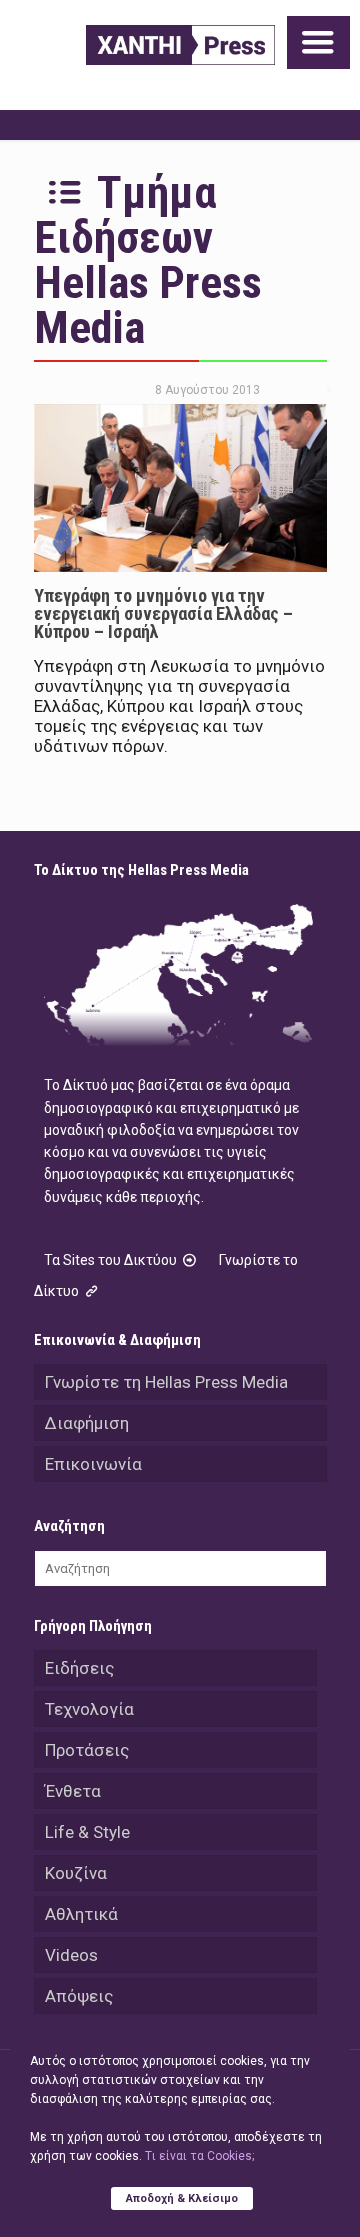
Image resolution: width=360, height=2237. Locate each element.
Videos (71, 1955)
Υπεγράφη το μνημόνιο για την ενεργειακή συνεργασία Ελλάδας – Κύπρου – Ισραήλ (163, 613)
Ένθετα (73, 1791)
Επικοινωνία (93, 1464)
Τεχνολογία (89, 1709)
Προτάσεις (87, 1750)
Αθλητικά (81, 1914)
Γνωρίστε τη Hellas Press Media (166, 1382)
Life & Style (87, 1832)
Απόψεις (79, 1996)
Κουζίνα (76, 1873)
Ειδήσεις (79, 1668)
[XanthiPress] (180, 45)
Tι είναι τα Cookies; (199, 2156)
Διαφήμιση (87, 1423)
